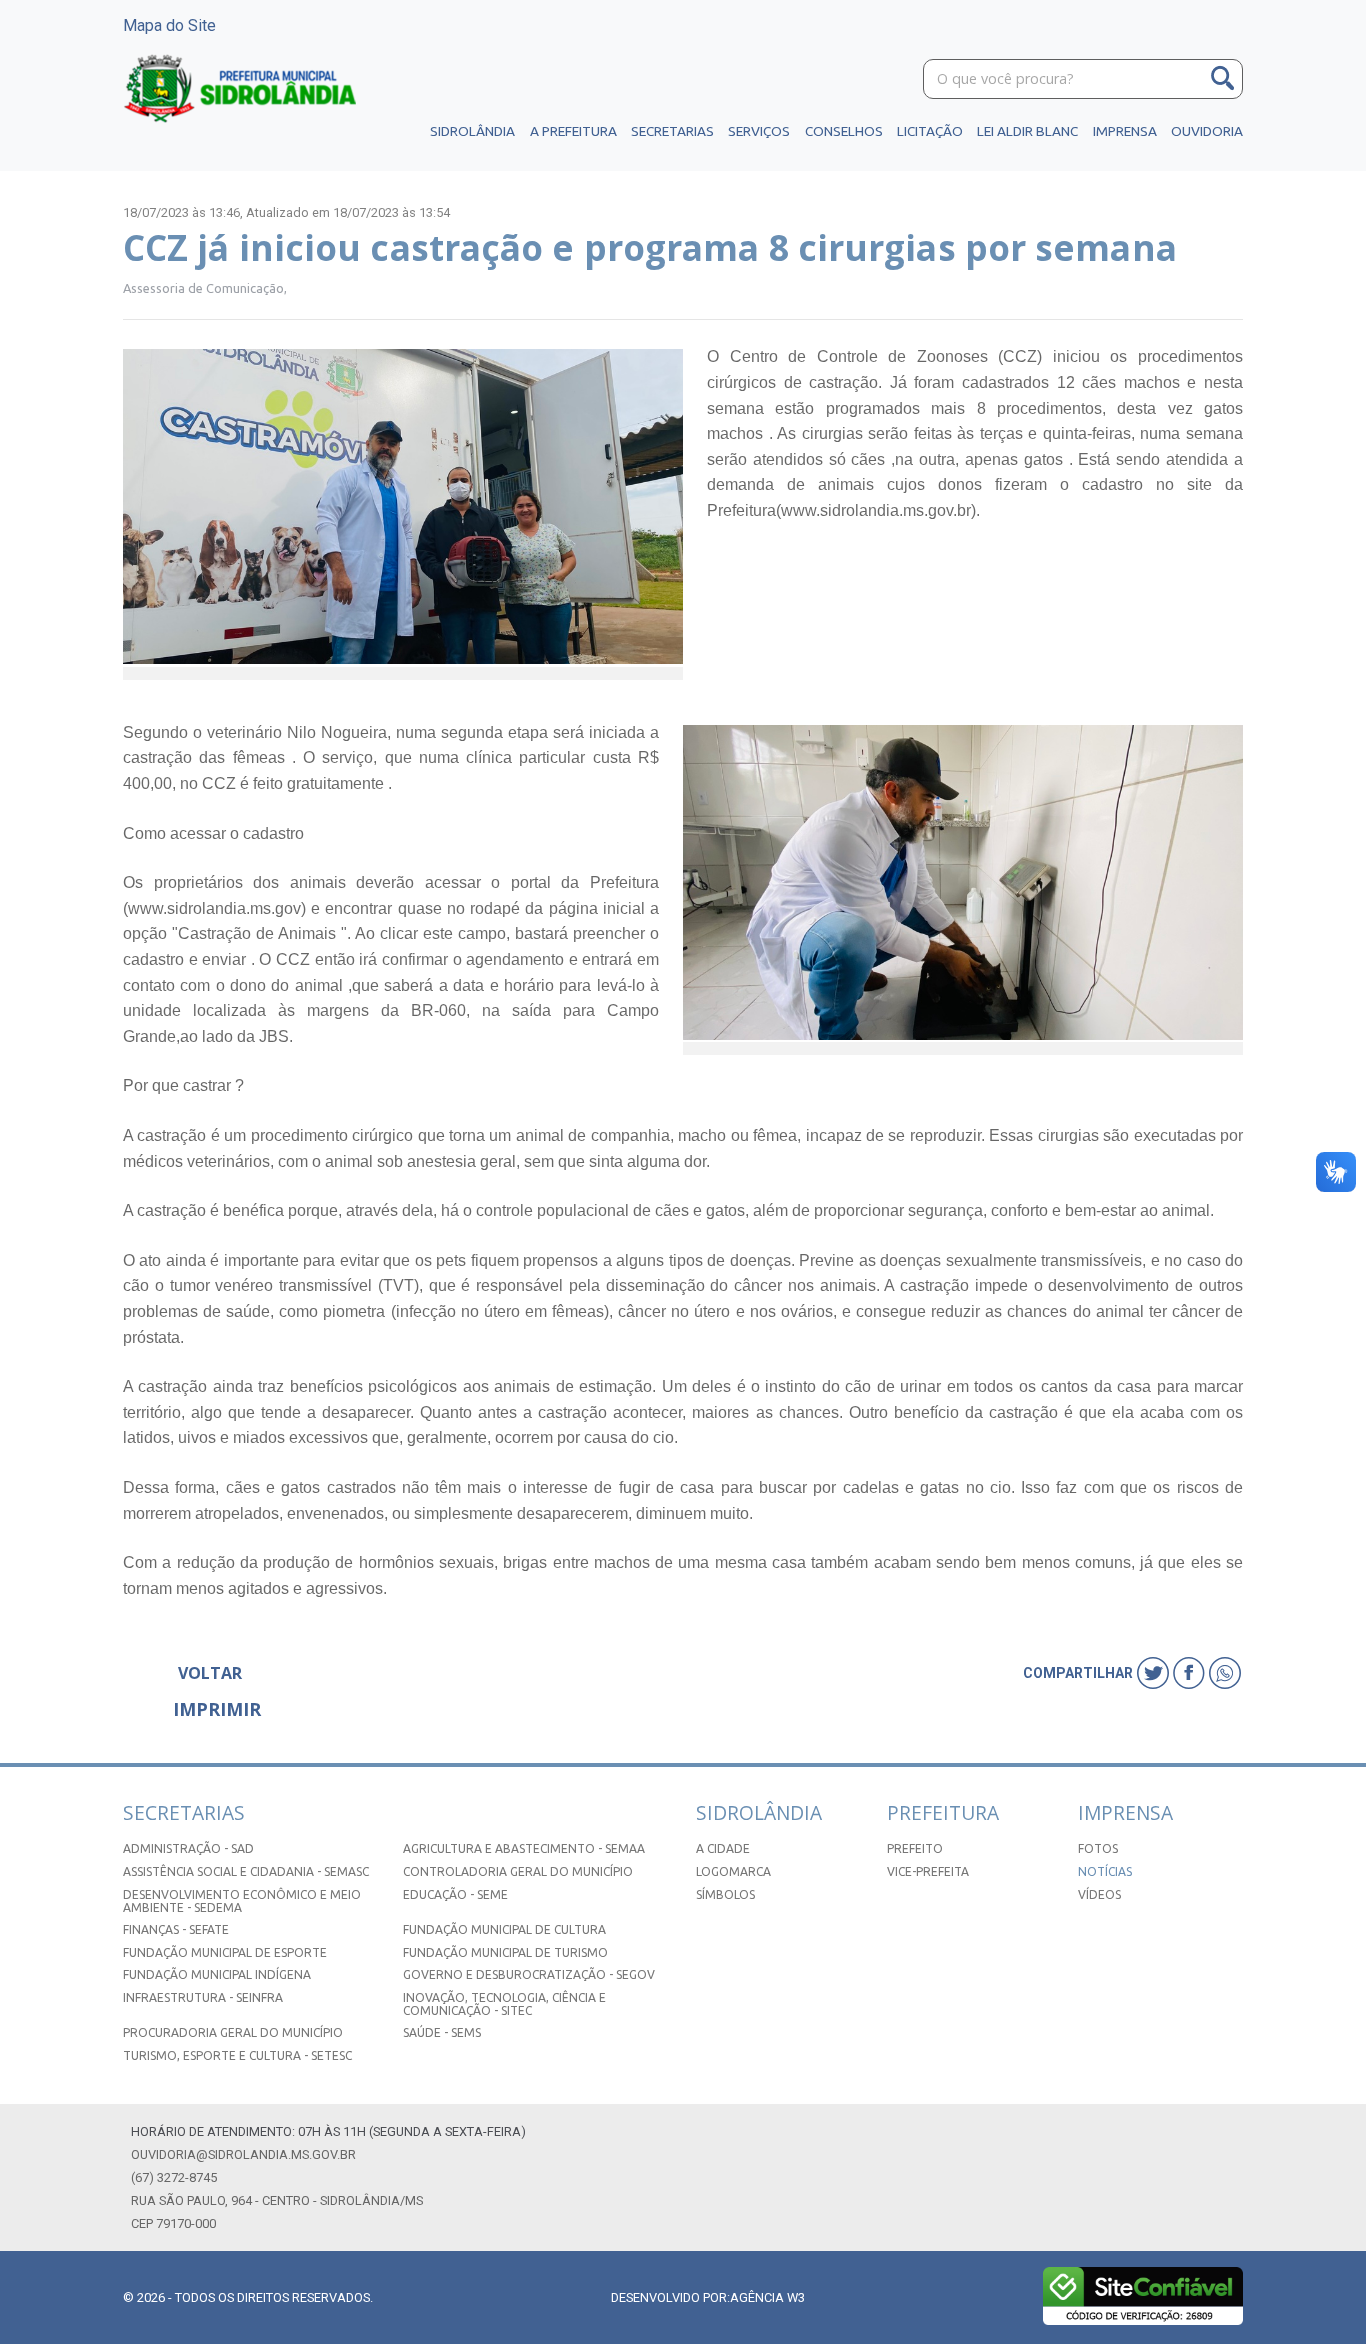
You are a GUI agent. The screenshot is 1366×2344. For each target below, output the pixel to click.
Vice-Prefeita (928, 1871)
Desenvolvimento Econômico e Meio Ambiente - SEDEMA (242, 1901)
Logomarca (733, 1871)
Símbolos (725, 1894)
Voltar (210, 1673)
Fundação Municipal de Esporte (225, 1952)
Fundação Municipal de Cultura (504, 1929)
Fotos (1098, 1848)
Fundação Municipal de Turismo (505, 1952)
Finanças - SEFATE (176, 1929)
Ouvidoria (1207, 131)
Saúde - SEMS (442, 2032)
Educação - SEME (455, 1894)
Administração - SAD (188, 1848)
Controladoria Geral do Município (518, 1871)
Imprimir (217, 1709)
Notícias (1105, 1871)
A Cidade (723, 1848)
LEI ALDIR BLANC (1027, 131)
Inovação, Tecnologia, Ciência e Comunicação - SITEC (504, 2004)
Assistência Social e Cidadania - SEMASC (246, 1871)
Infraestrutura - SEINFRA (203, 1997)
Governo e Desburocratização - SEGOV (529, 1974)
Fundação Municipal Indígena (217, 1974)
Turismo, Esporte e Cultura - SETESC (237, 2055)
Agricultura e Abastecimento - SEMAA (524, 1848)
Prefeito (915, 1848)
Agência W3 (767, 2297)
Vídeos (1099, 1894)
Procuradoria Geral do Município (233, 2032)
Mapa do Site (169, 25)
